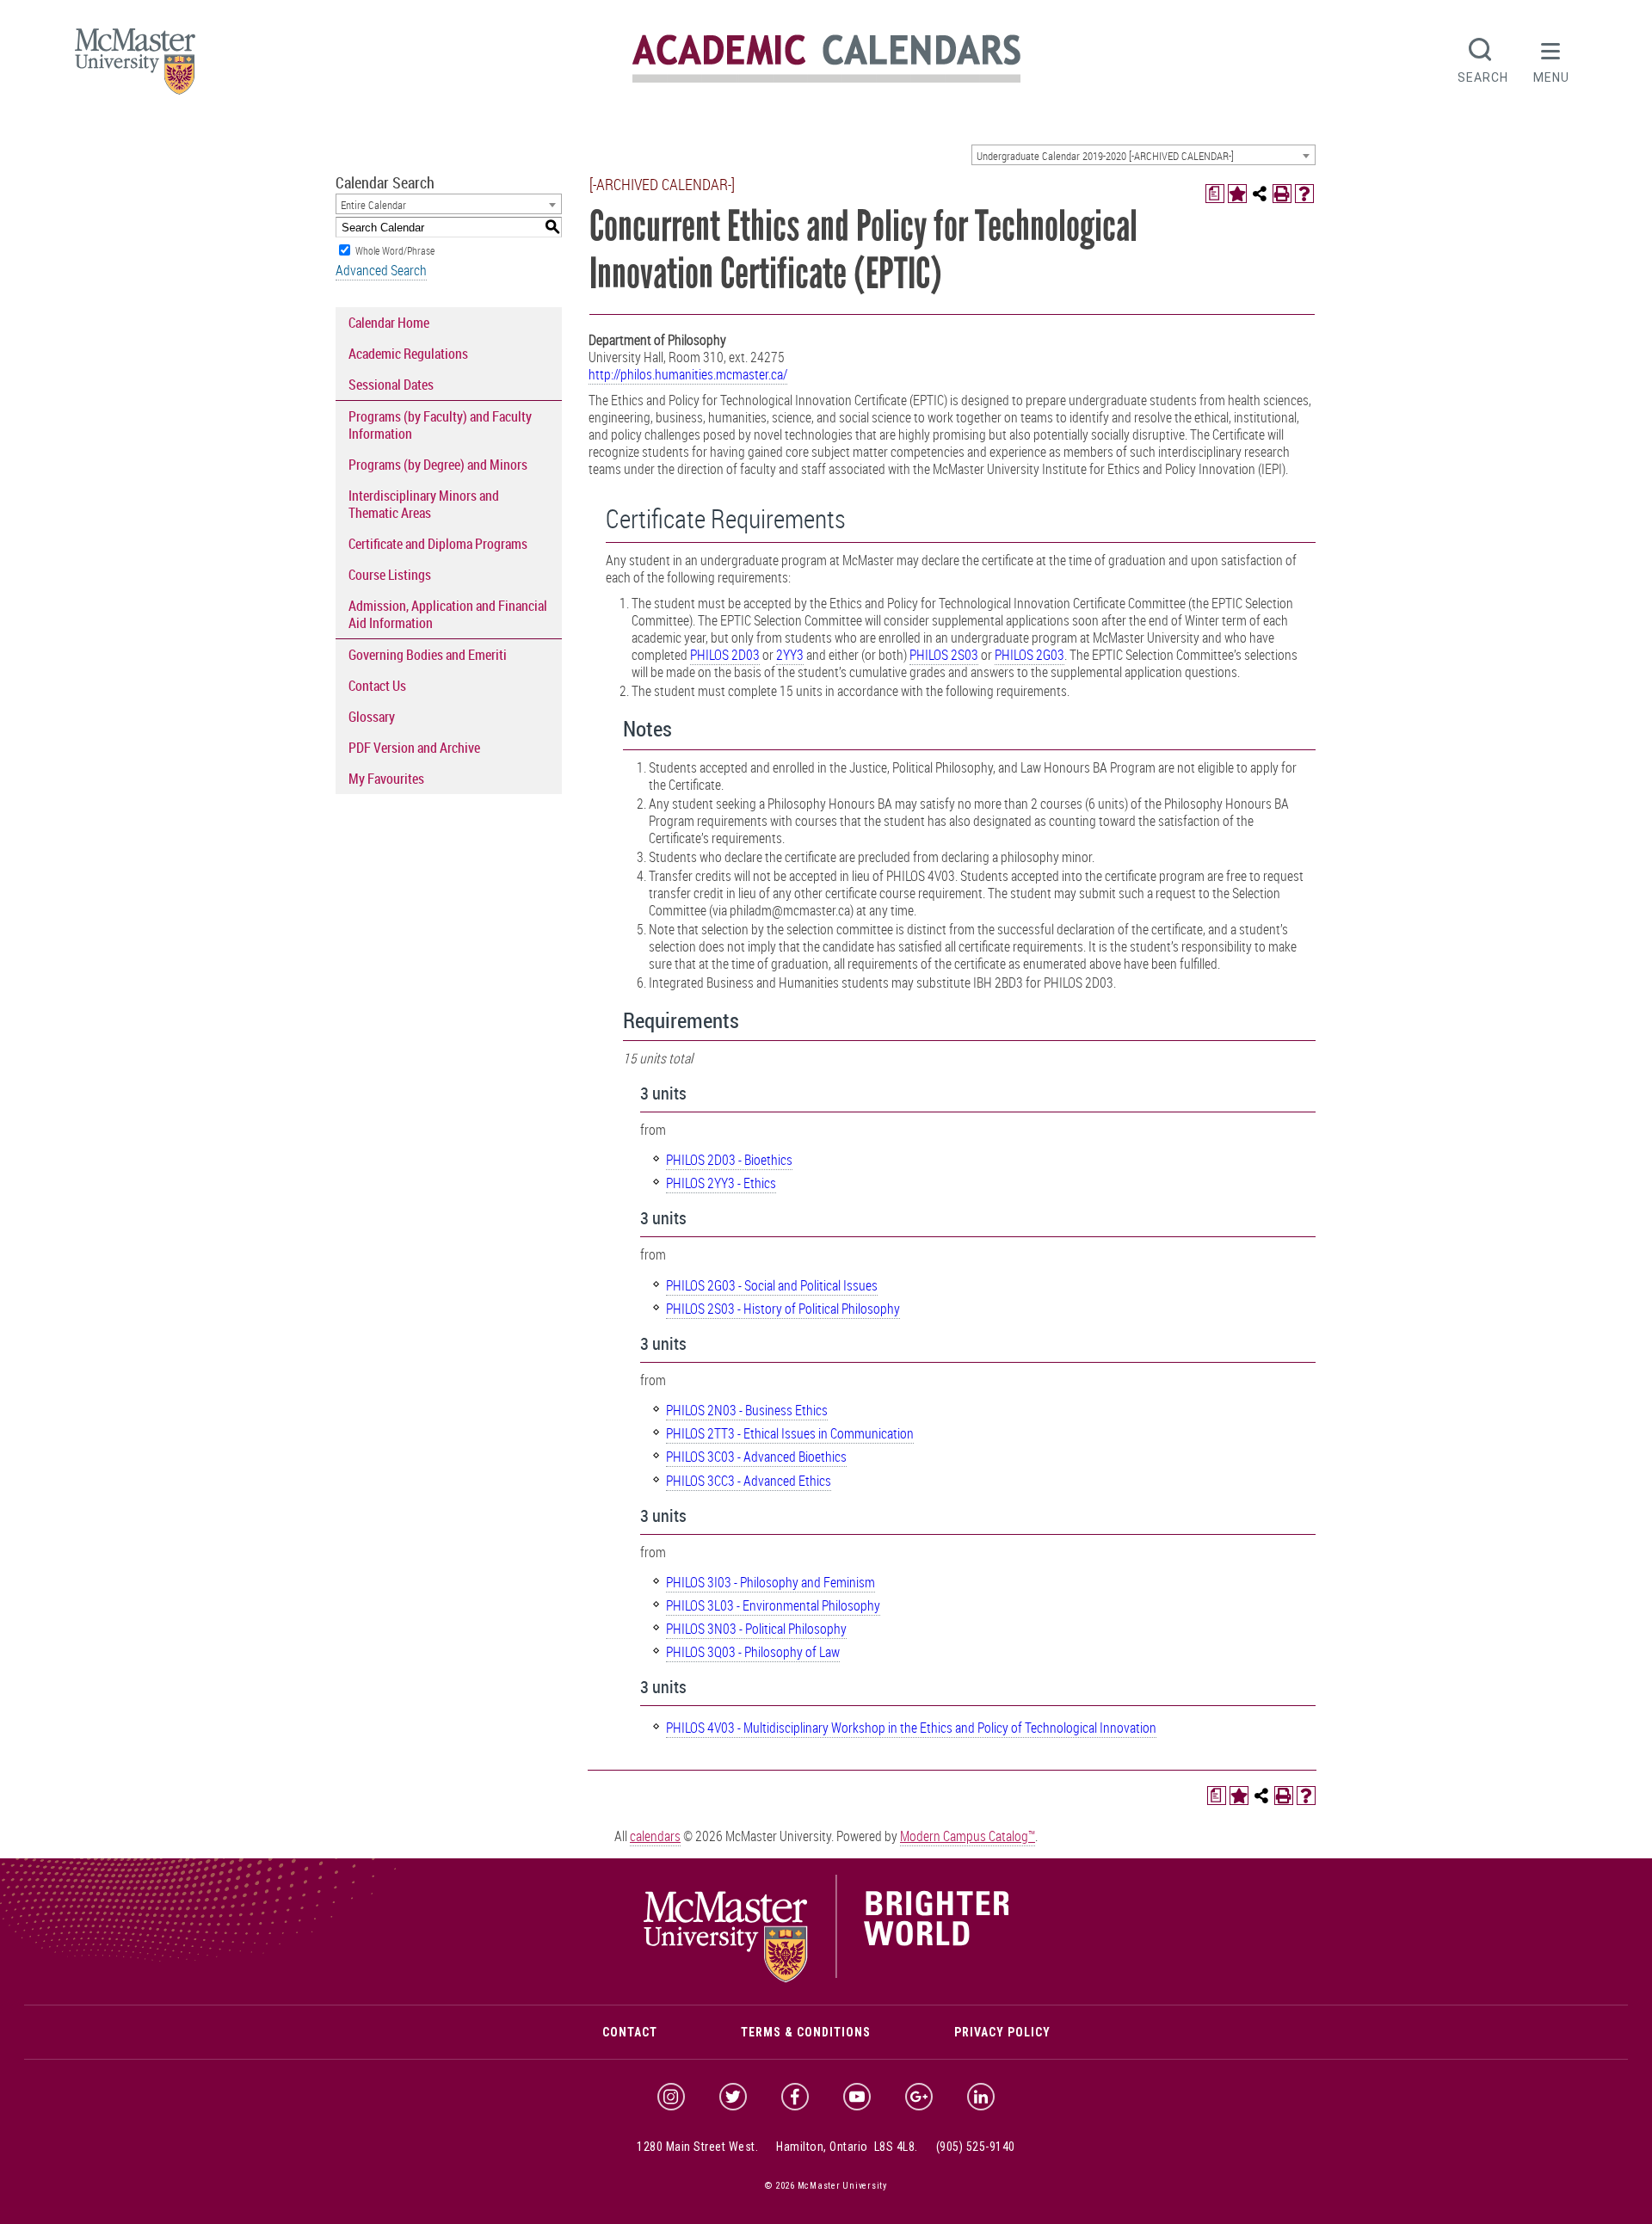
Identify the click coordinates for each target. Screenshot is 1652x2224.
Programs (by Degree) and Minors (438, 465)
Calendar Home (389, 323)
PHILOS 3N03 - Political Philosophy (756, 1629)
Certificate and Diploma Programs (438, 544)
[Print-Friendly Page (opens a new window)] (1282, 194)
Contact (630, 2032)
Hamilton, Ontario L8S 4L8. (847, 2147)
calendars (655, 1836)
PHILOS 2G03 (1029, 655)
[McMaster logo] (826, 1979)
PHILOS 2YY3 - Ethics (721, 1183)
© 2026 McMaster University (826, 2186)
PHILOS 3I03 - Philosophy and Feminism (771, 1582)
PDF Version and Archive (414, 748)
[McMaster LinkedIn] (981, 2097)
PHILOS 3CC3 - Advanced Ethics (749, 1481)
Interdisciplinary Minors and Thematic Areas (424, 504)
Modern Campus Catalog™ (968, 1836)
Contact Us (377, 686)
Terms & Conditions (806, 2032)
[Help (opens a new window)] (1304, 194)
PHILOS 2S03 (944, 655)
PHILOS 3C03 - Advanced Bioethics (756, 1457)
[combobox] (1143, 155)
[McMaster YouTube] (857, 2097)
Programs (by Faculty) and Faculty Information (440, 425)
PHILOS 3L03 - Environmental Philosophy (773, 1605)
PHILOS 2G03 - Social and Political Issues (772, 1285)
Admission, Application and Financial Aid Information (448, 614)
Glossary (372, 717)
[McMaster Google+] (919, 2097)
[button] (1551, 59)
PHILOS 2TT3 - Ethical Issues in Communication (790, 1433)
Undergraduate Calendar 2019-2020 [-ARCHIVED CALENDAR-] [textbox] (1105, 156)
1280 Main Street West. (697, 2147)
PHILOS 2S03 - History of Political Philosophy (783, 1309)
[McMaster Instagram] (671, 2097)
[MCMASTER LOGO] (135, 67)
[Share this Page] (1260, 194)
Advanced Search (381, 270)
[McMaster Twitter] (733, 2097)
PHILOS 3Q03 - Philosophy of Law (753, 1652)
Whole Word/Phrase (395, 250)
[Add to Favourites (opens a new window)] (1237, 194)
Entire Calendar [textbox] (373, 205)
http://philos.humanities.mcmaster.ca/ (688, 374)
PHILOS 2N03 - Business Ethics (747, 1410)
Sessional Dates (391, 385)
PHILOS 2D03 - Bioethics (729, 1160)
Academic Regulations (408, 354)
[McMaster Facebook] (795, 2097)
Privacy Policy (1002, 2032)
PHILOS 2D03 (725, 655)
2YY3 (790, 655)
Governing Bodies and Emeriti (428, 655)
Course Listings (390, 575)
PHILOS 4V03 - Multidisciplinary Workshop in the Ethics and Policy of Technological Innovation (911, 1728)
